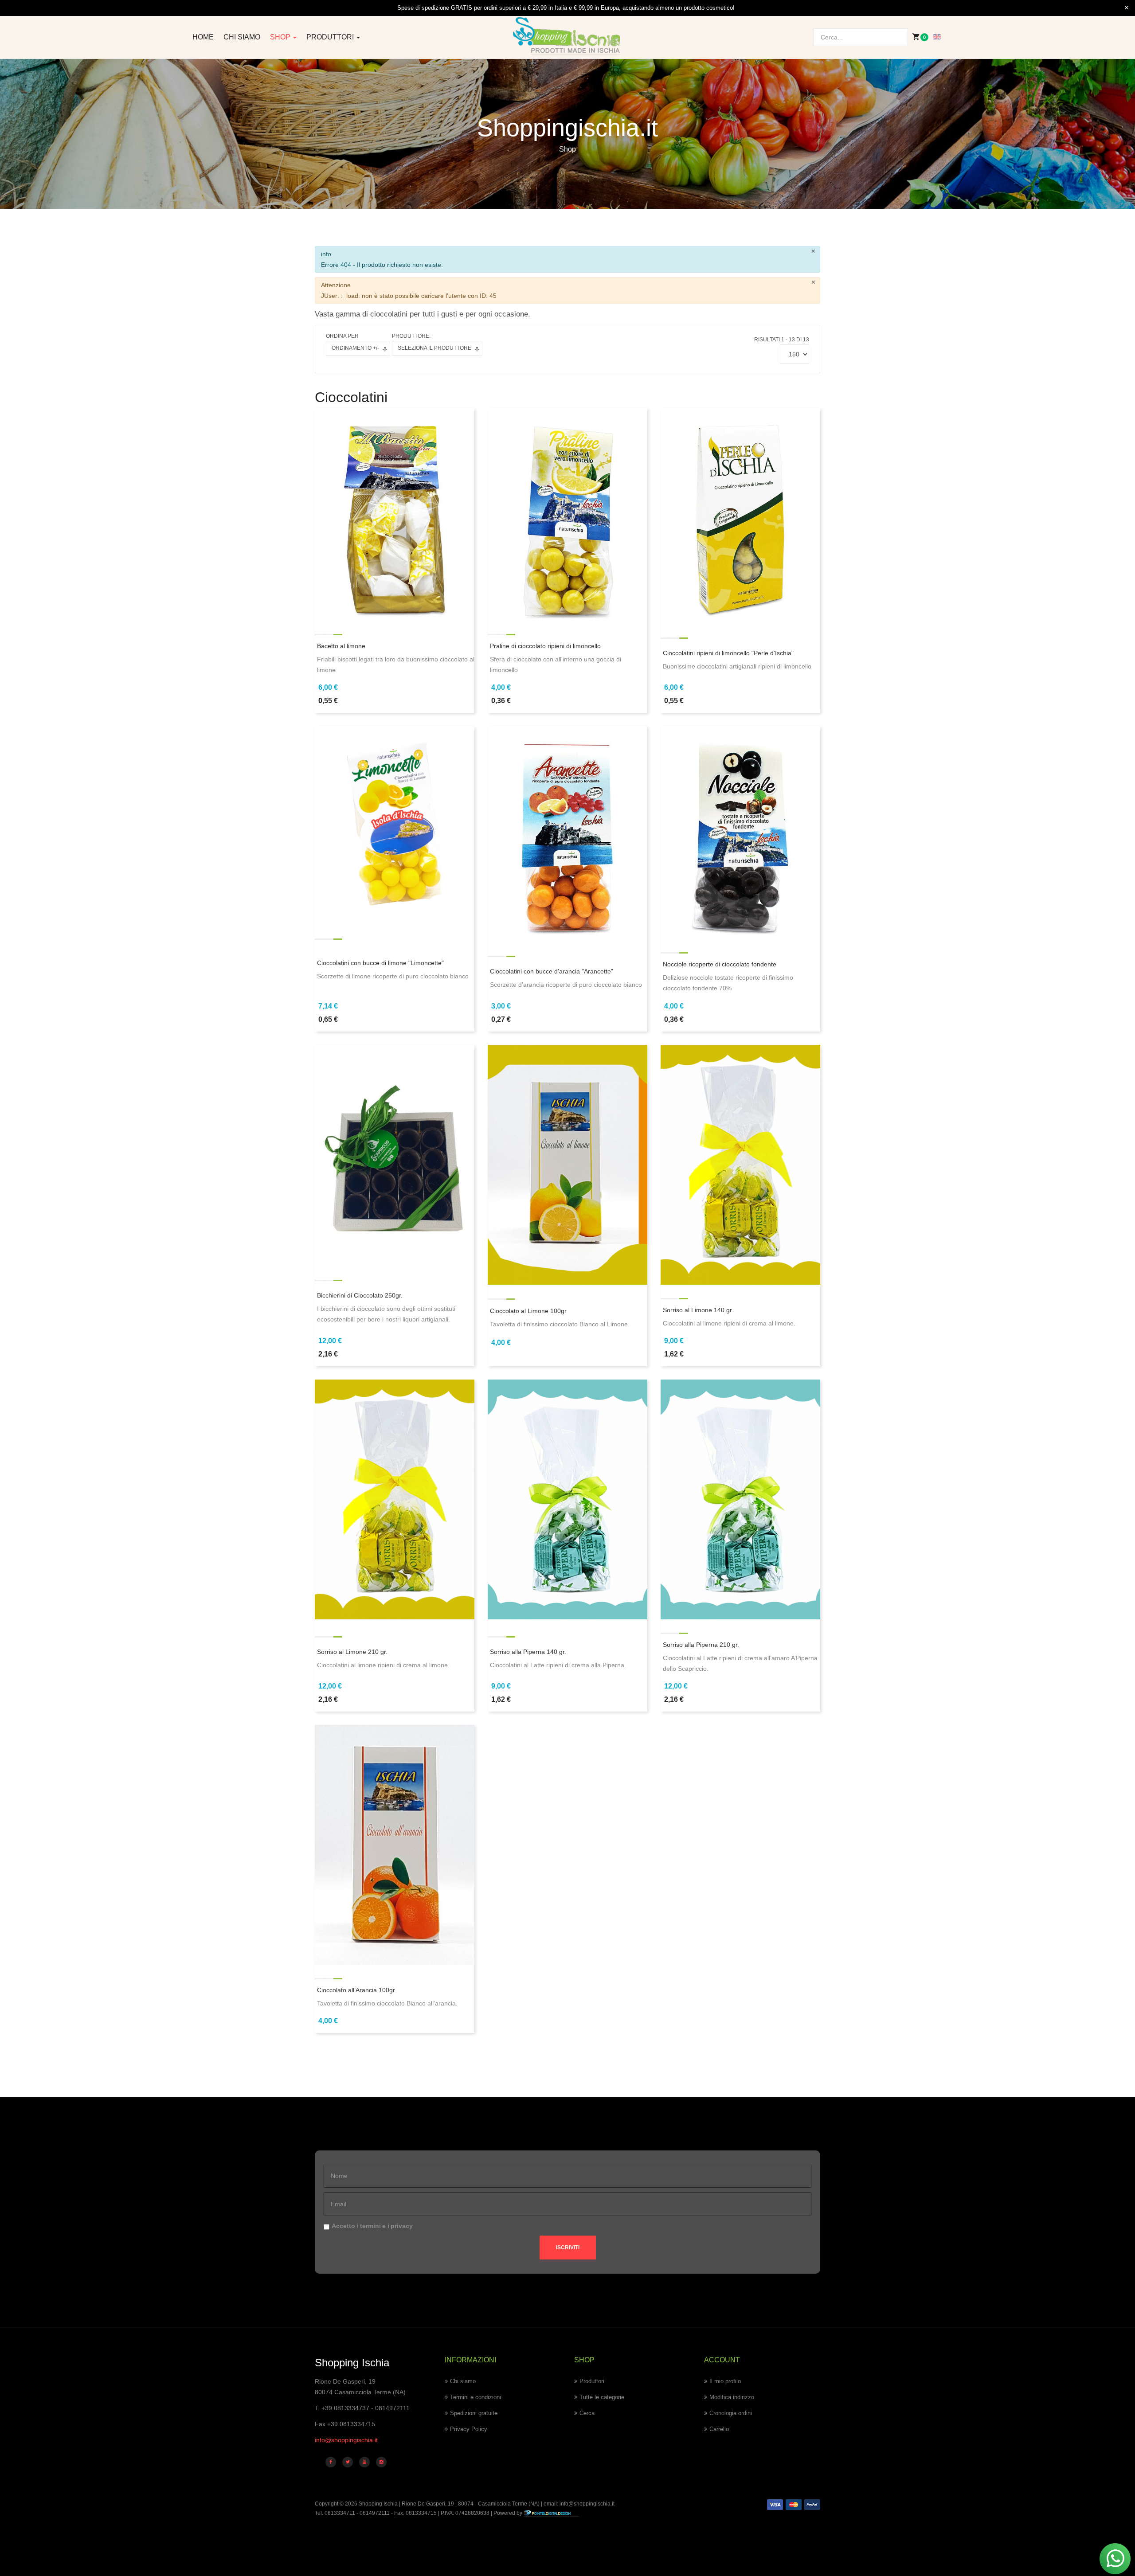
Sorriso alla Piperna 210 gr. (701, 1645)
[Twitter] (348, 2462)
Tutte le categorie (602, 2397)
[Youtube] (364, 2462)
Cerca (587, 2413)
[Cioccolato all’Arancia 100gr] (395, 1844)
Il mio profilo (725, 2381)
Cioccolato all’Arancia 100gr (356, 1990)
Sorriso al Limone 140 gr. (698, 1310)
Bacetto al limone (341, 646)
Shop (281, 37)
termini (370, 2226)
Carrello (719, 2429)
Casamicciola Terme (502, 2504)
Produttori (331, 37)
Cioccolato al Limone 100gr (528, 1311)
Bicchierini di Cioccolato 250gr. (360, 1295)
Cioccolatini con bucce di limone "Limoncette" (380, 963)
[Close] (1127, 8)
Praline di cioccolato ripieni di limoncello (545, 646)
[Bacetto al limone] (395, 514)
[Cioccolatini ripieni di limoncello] (740, 514)
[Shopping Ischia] (568, 36)
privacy (402, 2226)
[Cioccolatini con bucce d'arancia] (567, 832)
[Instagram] (381, 2462)
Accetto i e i (372, 2226)
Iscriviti (568, 2248)
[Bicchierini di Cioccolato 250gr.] (395, 1153)
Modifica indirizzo (732, 2397)
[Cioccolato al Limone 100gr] (567, 1164)
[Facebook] (331, 2462)
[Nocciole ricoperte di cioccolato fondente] (740, 832)
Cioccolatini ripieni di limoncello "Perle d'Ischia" (728, 653)
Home (203, 37)
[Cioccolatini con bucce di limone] (395, 819)
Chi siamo (242, 37)
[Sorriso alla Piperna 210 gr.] (740, 1499)
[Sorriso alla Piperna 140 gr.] (567, 1499)
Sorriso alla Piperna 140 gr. (528, 1652)
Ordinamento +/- (355, 348)
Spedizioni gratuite (474, 2413)
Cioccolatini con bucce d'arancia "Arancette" (552, 971)
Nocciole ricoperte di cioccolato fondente (720, 964)
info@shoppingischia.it (346, 2440)
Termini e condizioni (476, 2397)
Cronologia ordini (731, 2413)
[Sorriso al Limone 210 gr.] (395, 1499)
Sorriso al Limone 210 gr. (352, 1652)
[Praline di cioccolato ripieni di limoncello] (567, 514)
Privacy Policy (469, 2429)
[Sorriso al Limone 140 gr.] (740, 1164)
